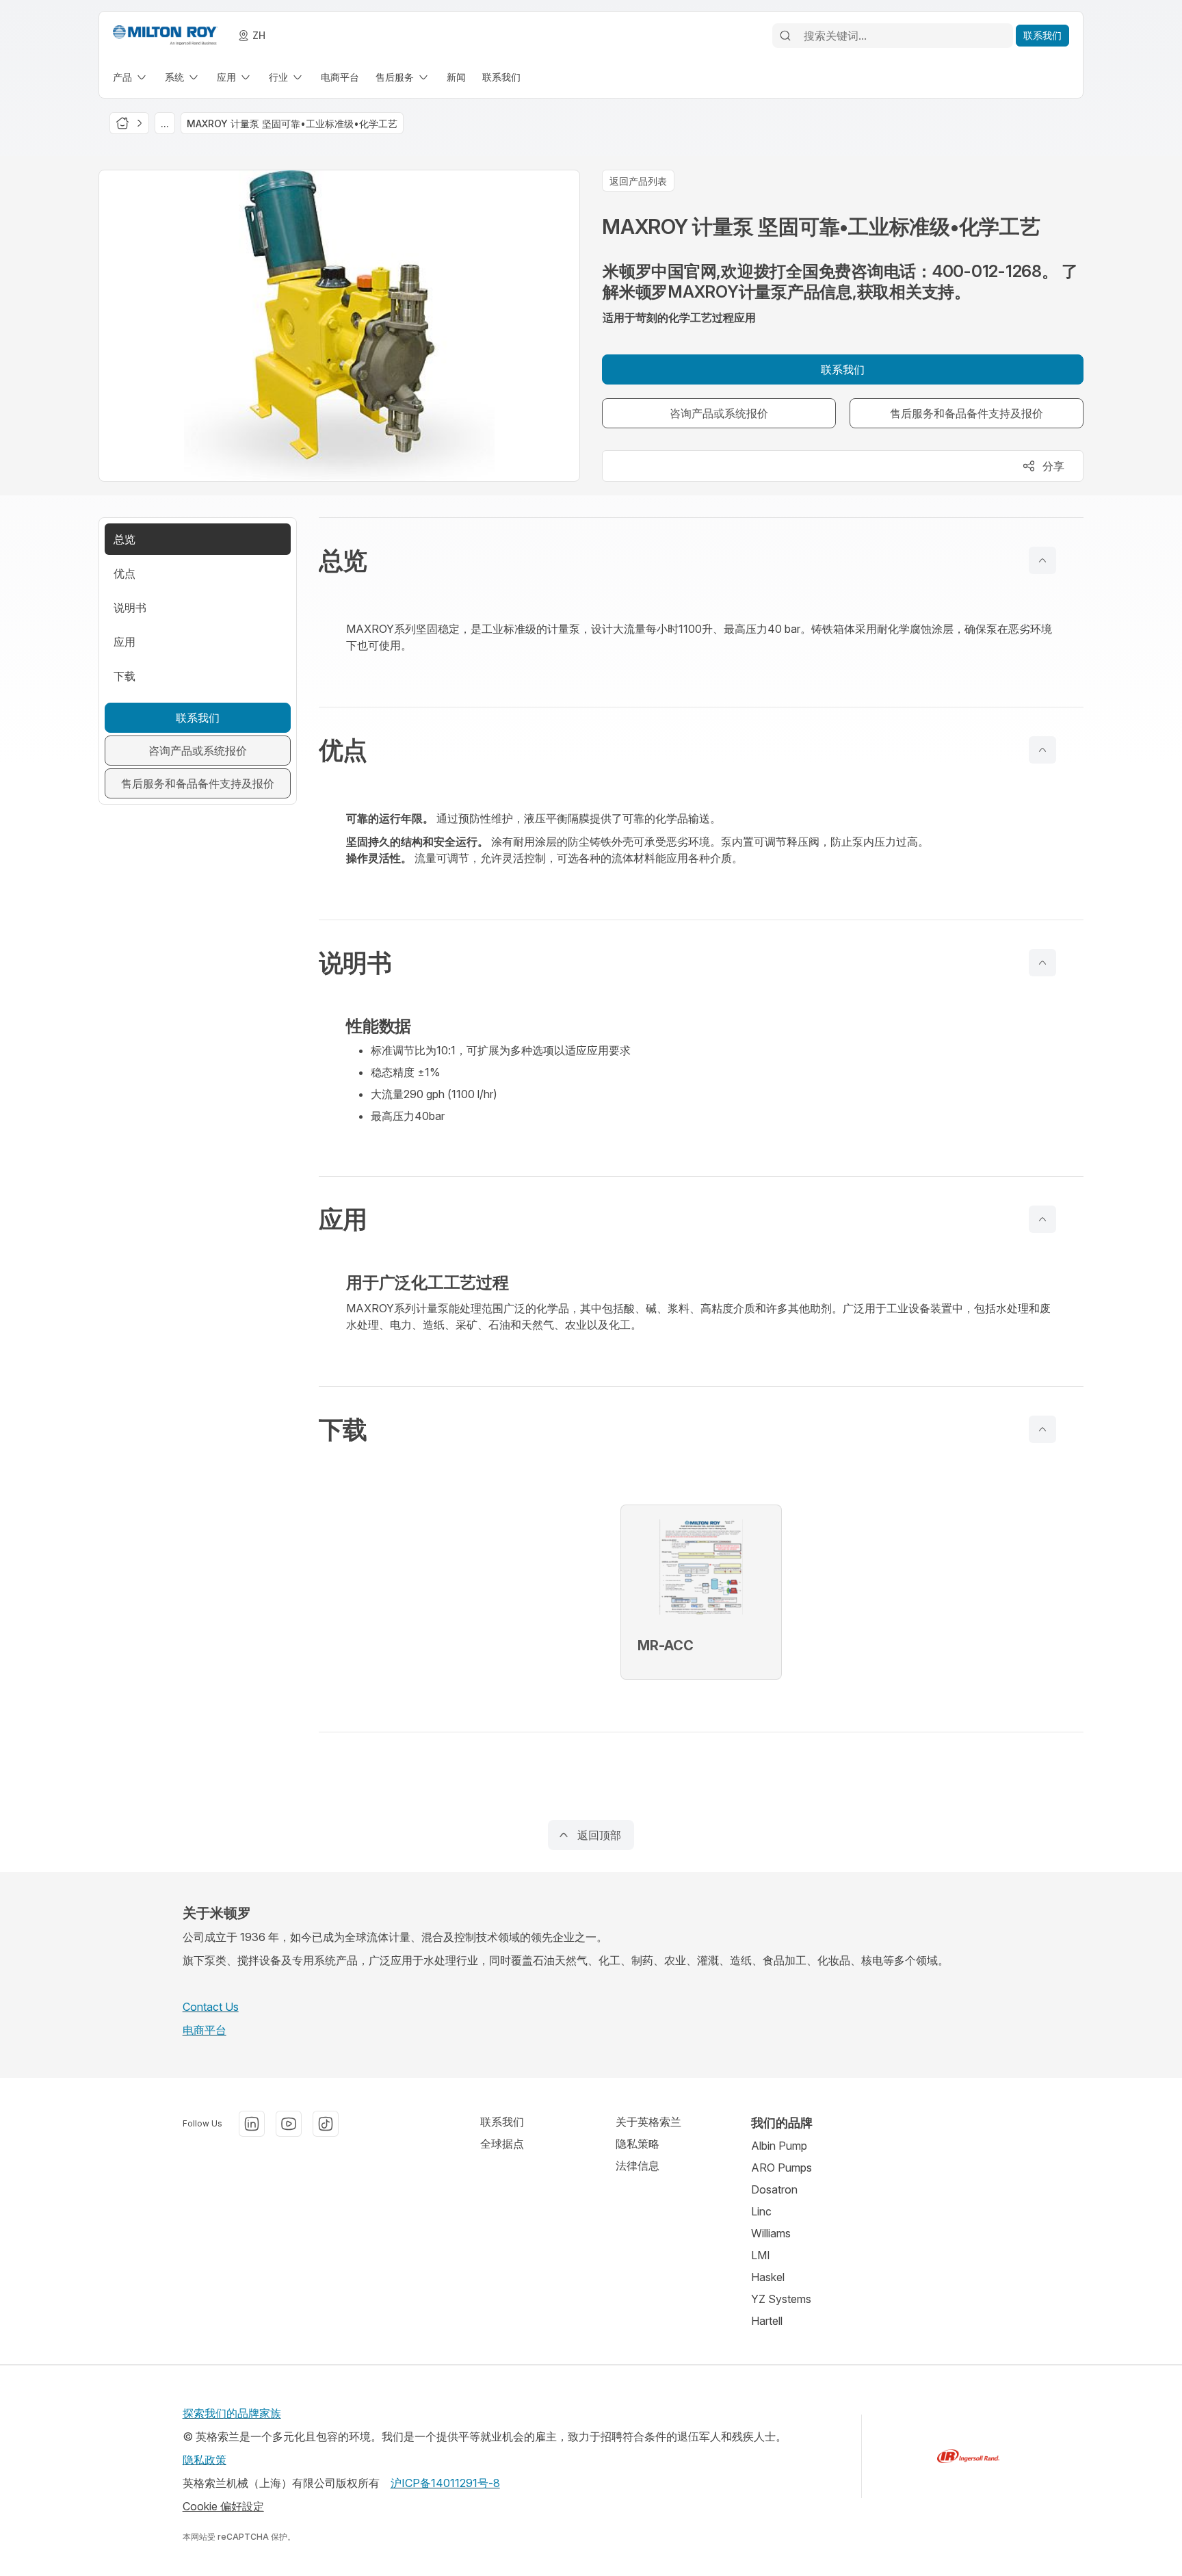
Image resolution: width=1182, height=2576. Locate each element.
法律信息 (638, 2165)
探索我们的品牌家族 (232, 2413)
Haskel (768, 2277)
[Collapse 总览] (1042, 560)
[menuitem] (131, 77)
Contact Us (211, 2007)
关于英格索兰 (648, 2122)
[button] (701, 560)
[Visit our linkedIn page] (252, 2124)
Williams (771, 2233)
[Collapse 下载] (1042, 1429)
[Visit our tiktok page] (326, 2124)
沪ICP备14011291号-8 (445, 2483)
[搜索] (785, 36)
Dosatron (774, 2189)
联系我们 (502, 2122)
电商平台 (205, 2030)
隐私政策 (205, 2460)
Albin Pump (779, 2146)
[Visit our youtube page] (289, 2124)
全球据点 (502, 2144)
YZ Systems (781, 2299)
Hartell (767, 2321)
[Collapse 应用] (1042, 1219)
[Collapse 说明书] (1042, 963)
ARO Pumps (782, 2168)
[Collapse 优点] (1042, 750)
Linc (761, 2211)
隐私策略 (638, 2144)
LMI (761, 2255)
